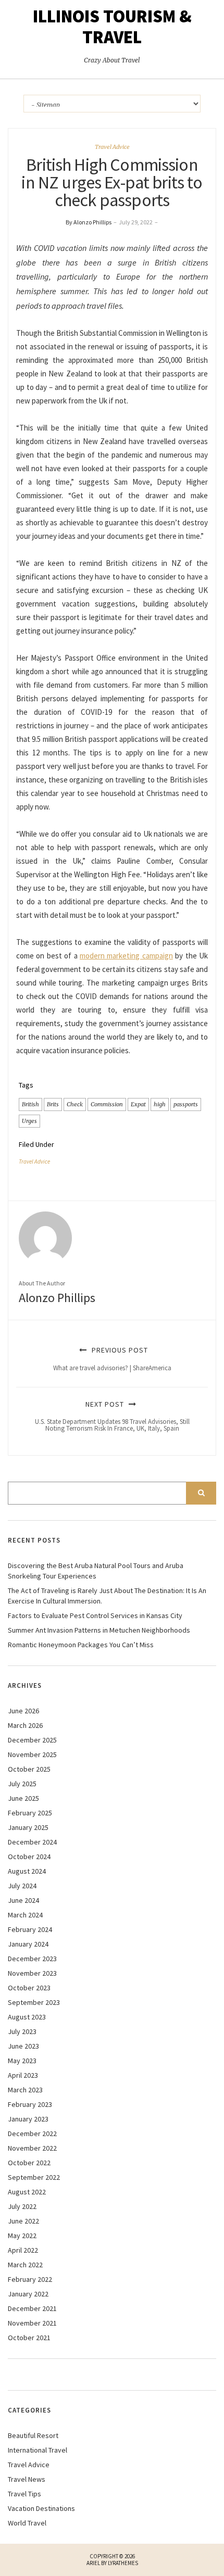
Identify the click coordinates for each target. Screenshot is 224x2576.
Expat (138, 1104)
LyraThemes (123, 2563)
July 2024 (22, 1886)
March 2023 (25, 2090)
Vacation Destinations (41, 2508)
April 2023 (23, 2075)
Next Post (112, 1416)
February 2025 (30, 1813)
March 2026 (25, 1725)
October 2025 (29, 1769)
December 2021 (32, 2308)
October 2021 (29, 2338)
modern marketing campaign (126, 956)
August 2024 (27, 1871)
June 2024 (23, 1900)
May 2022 (22, 2236)
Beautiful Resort (33, 2435)
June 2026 (23, 1711)
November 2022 (32, 2148)
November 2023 (32, 1973)
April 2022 (23, 2250)
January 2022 (28, 2294)
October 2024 (29, 1857)
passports (186, 1104)
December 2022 (32, 2133)
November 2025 (32, 1754)
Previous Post (112, 1359)
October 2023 (29, 1988)
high (160, 1104)
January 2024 (28, 1944)
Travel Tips (24, 2494)
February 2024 (30, 1929)
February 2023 (30, 2104)
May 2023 (22, 2061)
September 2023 (34, 2002)
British (30, 1104)
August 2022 (27, 2192)
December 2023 (32, 1959)
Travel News (27, 2479)
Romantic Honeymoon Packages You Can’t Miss (81, 1645)
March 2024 (25, 1915)
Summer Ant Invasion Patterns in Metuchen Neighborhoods (99, 1630)
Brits (53, 1104)
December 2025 (32, 1740)
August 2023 (27, 2017)
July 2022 (22, 2206)
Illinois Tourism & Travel (112, 27)
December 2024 (32, 1842)
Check (75, 1104)
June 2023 (23, 2046)
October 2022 (29, 2163)
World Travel (27, 2523)
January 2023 (28, 2119)
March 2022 (25, 2265)
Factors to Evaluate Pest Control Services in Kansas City (95, 1615)
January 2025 (28, 1827)
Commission (107, 1104)
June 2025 (23, 1798)
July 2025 (22, 1784)
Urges (29, 1121)
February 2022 (30, 2279)
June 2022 (23, 2221)
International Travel (38, 2450)
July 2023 (22, 2031)
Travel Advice (112, 147)
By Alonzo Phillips (89, 222)
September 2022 (34, 2177)
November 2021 (32, 2323)
